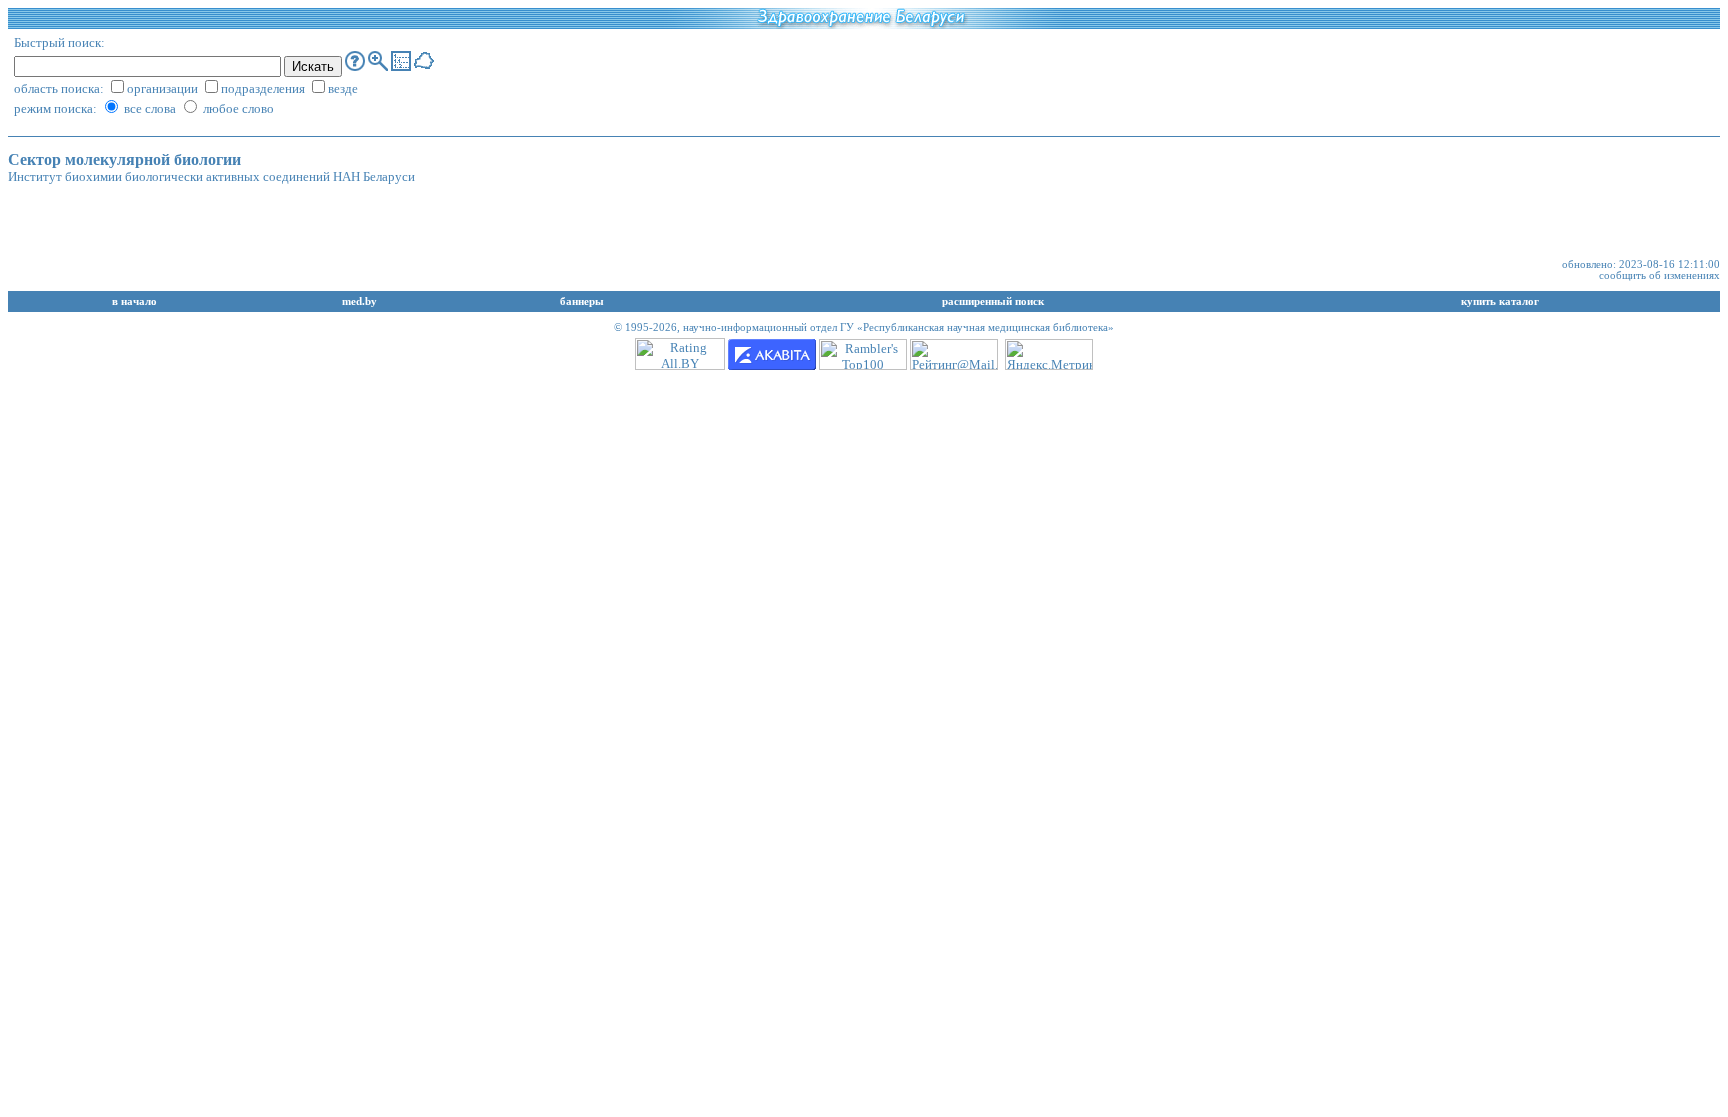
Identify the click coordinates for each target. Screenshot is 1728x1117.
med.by (359, 301)
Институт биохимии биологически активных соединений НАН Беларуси (211, 176)
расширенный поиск (993, 301)
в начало (134, 301)
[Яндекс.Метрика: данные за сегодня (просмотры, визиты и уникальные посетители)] (1049, 354)
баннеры (582, 301)
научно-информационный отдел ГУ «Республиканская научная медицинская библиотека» (898, 327)
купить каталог (1500, 301)
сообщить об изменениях (1659, 275)
